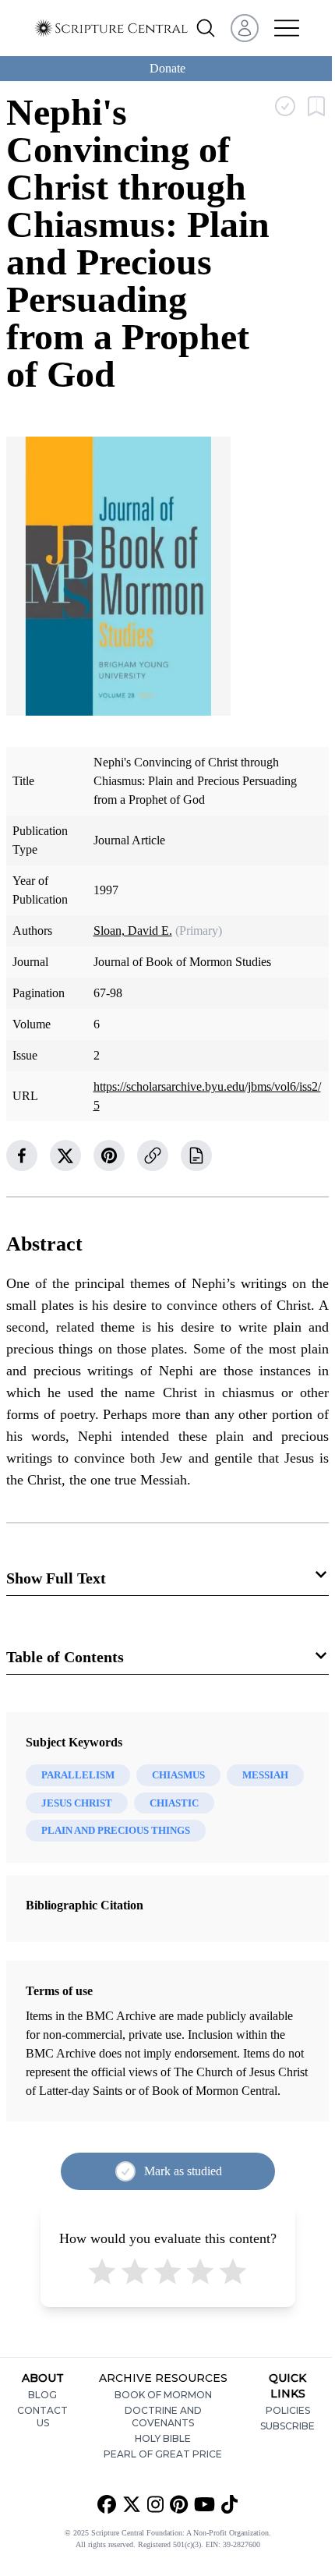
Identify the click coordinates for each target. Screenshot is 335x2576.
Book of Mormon (163, 2395)
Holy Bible (163, 2438)
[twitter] (65, 1155)
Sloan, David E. (133, 931)
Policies (288, 2410)
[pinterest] (109, 1155)
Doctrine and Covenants (163, 2417)
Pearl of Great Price (163, 2454)
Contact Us (42, 2417)
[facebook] (22, 1155)
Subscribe (287, 2426)
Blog (42, 2395)
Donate (167, 68)
